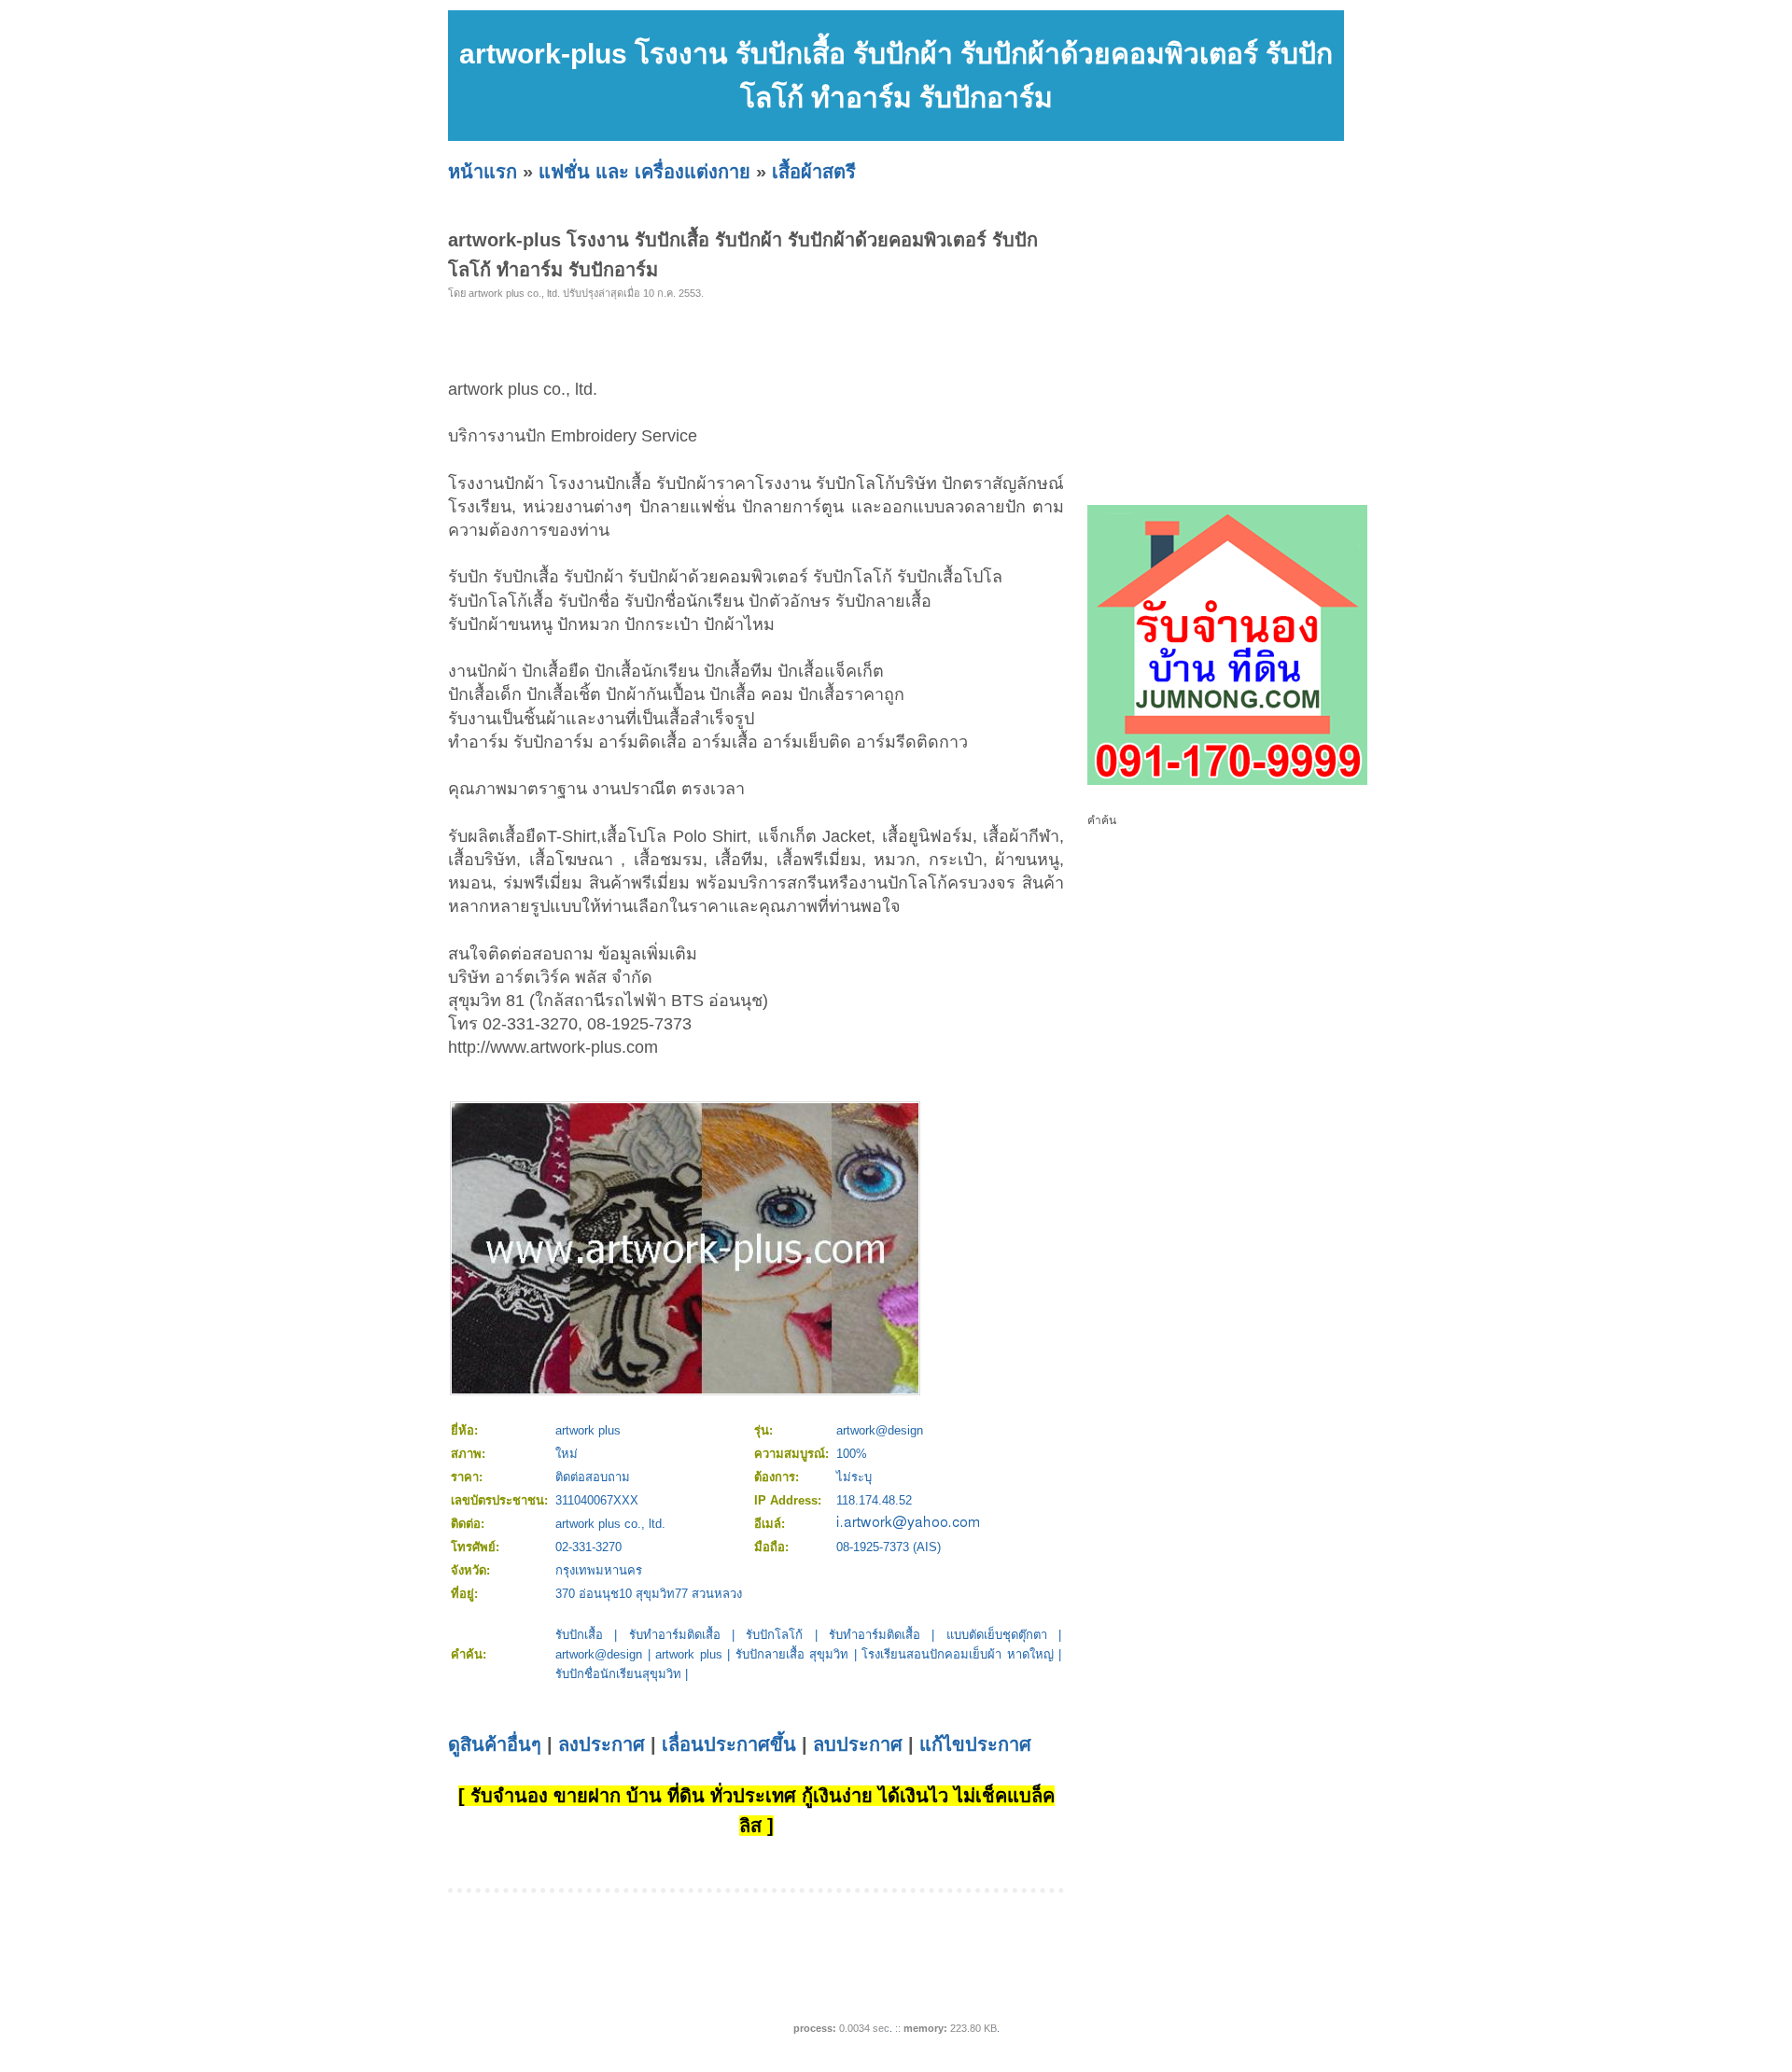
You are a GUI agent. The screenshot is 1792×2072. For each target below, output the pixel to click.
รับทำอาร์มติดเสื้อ (675, 1635)
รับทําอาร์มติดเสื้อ (875, 1635)
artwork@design (599, 1654)
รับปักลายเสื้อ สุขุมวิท (792, 1654)
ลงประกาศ (602, 1744)
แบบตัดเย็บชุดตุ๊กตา (997, 1635)
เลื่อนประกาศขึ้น (729, 1744)
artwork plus (689, 1654)
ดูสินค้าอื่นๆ (495, 1744)
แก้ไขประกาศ (975, 1744)
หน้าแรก (483, 172)
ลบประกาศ (858, 1744)
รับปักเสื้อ (579, 1635)
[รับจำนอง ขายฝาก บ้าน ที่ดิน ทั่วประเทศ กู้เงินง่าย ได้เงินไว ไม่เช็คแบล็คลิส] (1227, 781)
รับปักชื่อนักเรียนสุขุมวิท (618, 1674)
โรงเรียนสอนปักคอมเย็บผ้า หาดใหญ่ (958, 1654)
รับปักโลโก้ (774, 1635)
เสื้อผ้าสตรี (814, 172)
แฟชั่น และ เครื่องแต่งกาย (644, 172)
